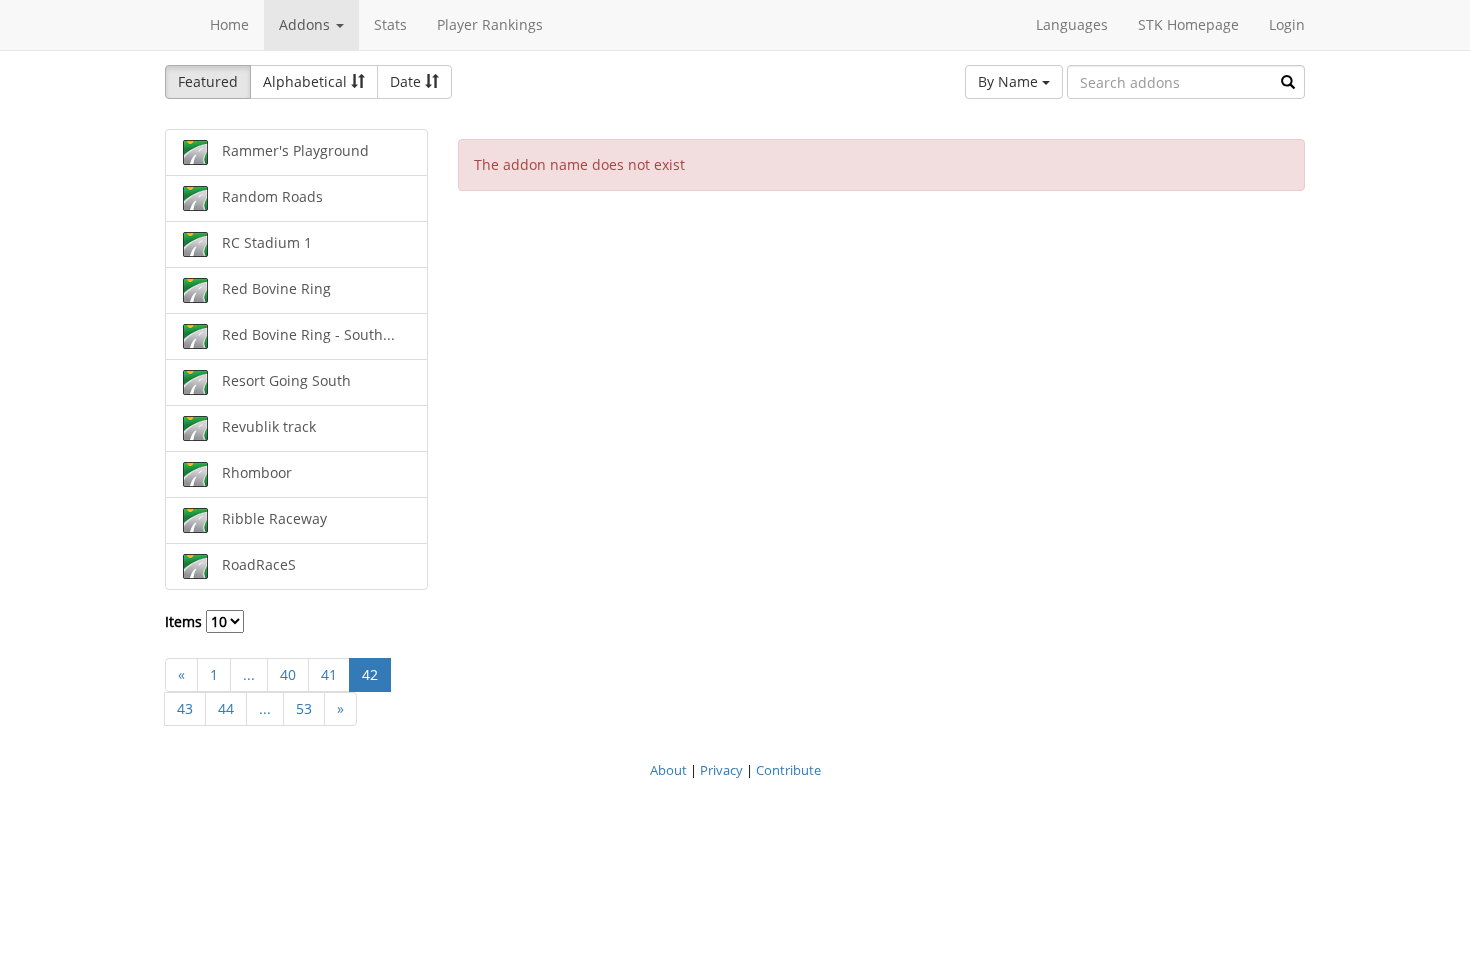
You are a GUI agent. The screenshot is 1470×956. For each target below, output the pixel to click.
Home (229, 24)
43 (185, 708)
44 (226, 708)
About (668, 770)
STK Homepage (1188, 24)
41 (329, 674)
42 (370, 674)
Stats (390, 24)
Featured (208, 81)
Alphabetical (307, 81)
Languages (1072, 24)
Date (407, 81)
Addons (306, 24)
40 (288, 674)
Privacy (721, 770)
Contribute (788, 770)
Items (185, 621)
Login (1287, 24)
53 (304, 708)
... (249, 674)
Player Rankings (490, 24)
